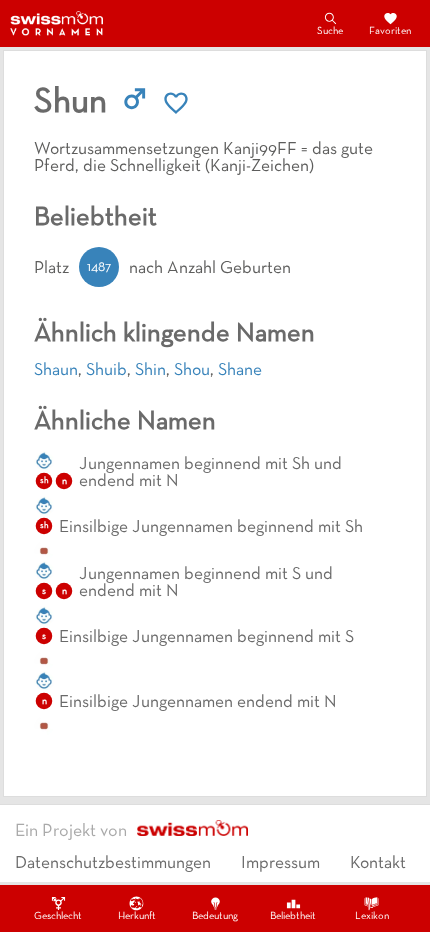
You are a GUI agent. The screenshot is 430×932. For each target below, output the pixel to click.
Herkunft (137, 916)
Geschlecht (58, 916)
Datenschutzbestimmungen (113, 864)
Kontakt (378, 864)
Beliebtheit (293, 916)
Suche (330, 31)
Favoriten (390, 31)
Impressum (280, 864)
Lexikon (372, 916)
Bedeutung (215, 916)
